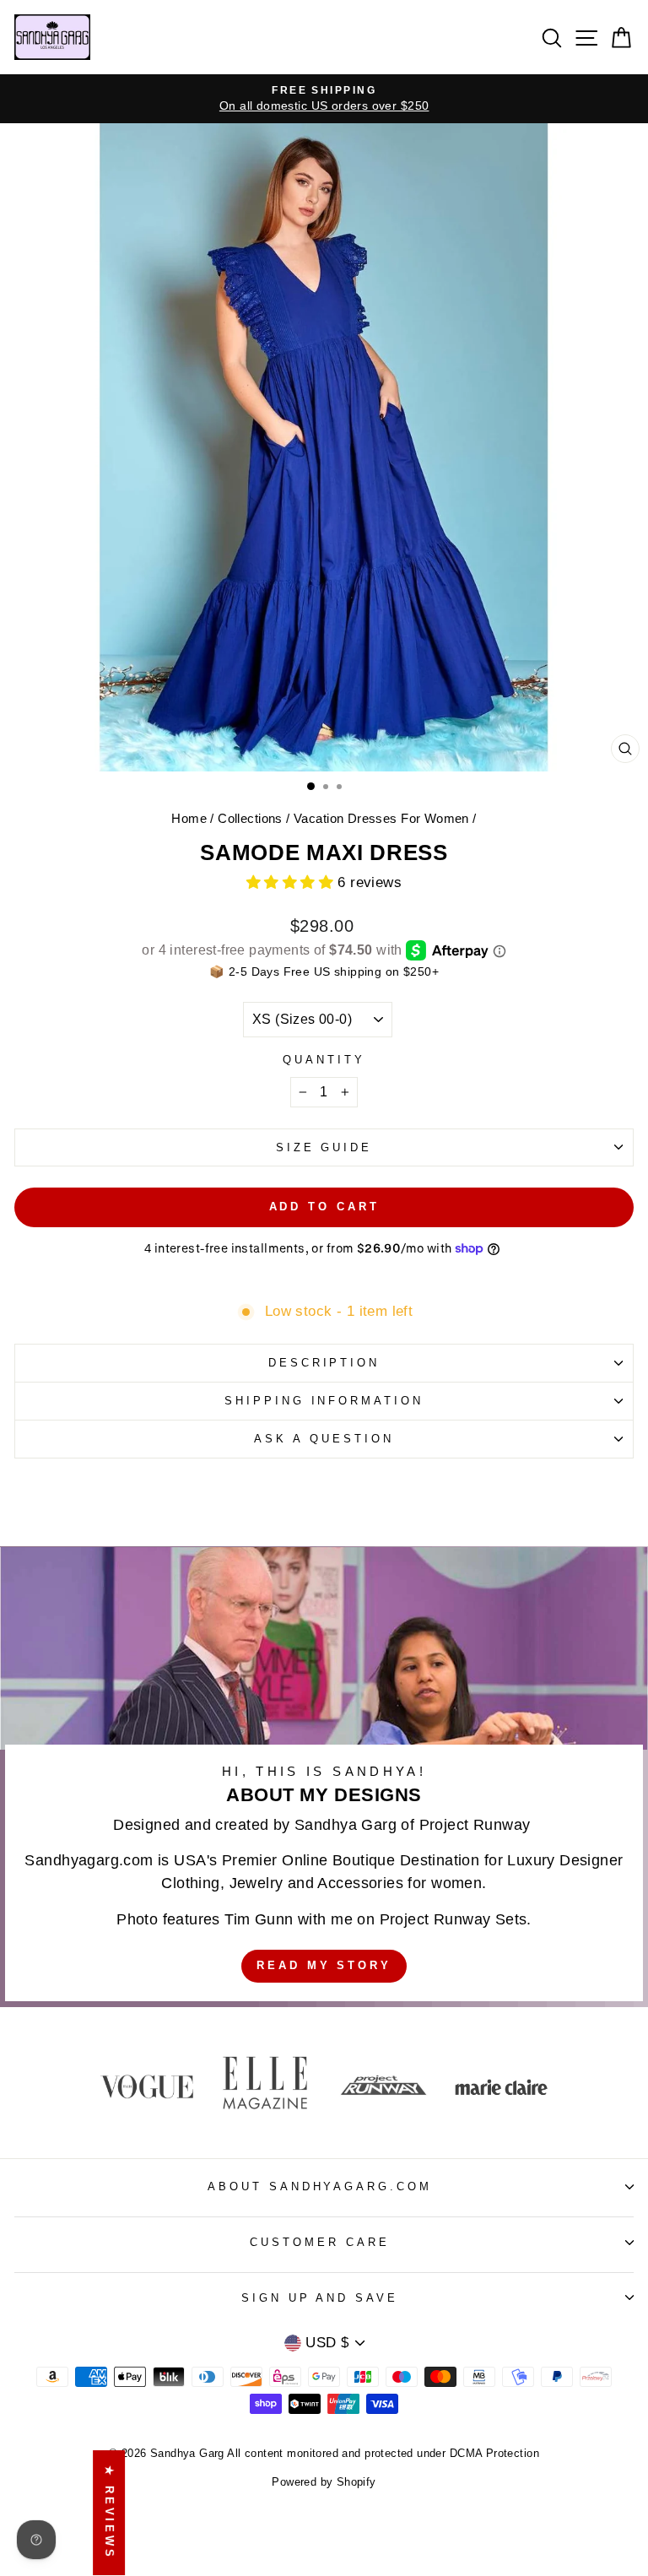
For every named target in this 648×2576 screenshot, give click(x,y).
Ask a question (324, 1439)
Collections (250, 818)
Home (189, 818)
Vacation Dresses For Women (381, 818)
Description (324, 1363)
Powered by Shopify (324, 2482)
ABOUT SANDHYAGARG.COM (320, 2186)
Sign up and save (320, 2298)
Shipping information (324, 1401)
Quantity (324, 1060)
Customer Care (320, 2242)
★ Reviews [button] (109, 2513)
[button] (292, 882)
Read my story (324, 1965)
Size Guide (324, 1147)
